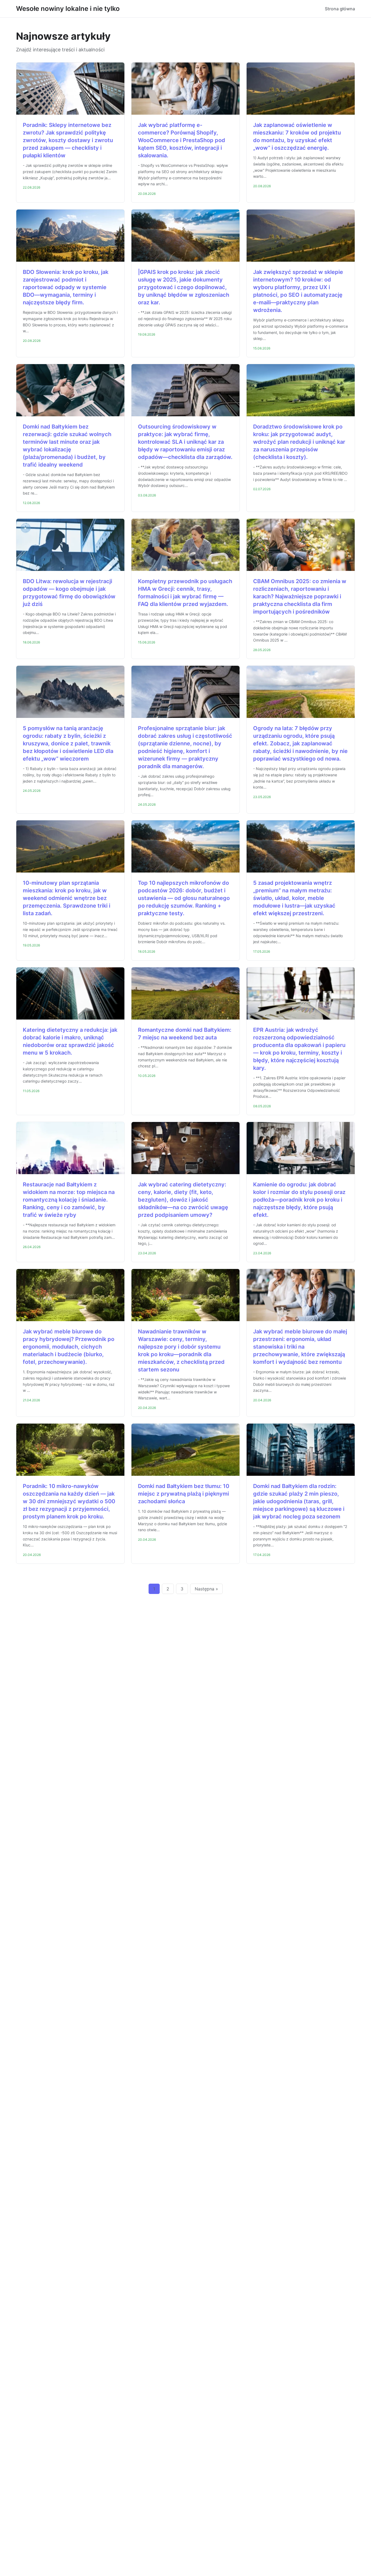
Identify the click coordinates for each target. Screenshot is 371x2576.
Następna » (206, 1589)
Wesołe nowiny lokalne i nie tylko (68, 9)
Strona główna (340, 9)
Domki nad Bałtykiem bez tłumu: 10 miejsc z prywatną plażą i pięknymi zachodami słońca (184, 1494)
